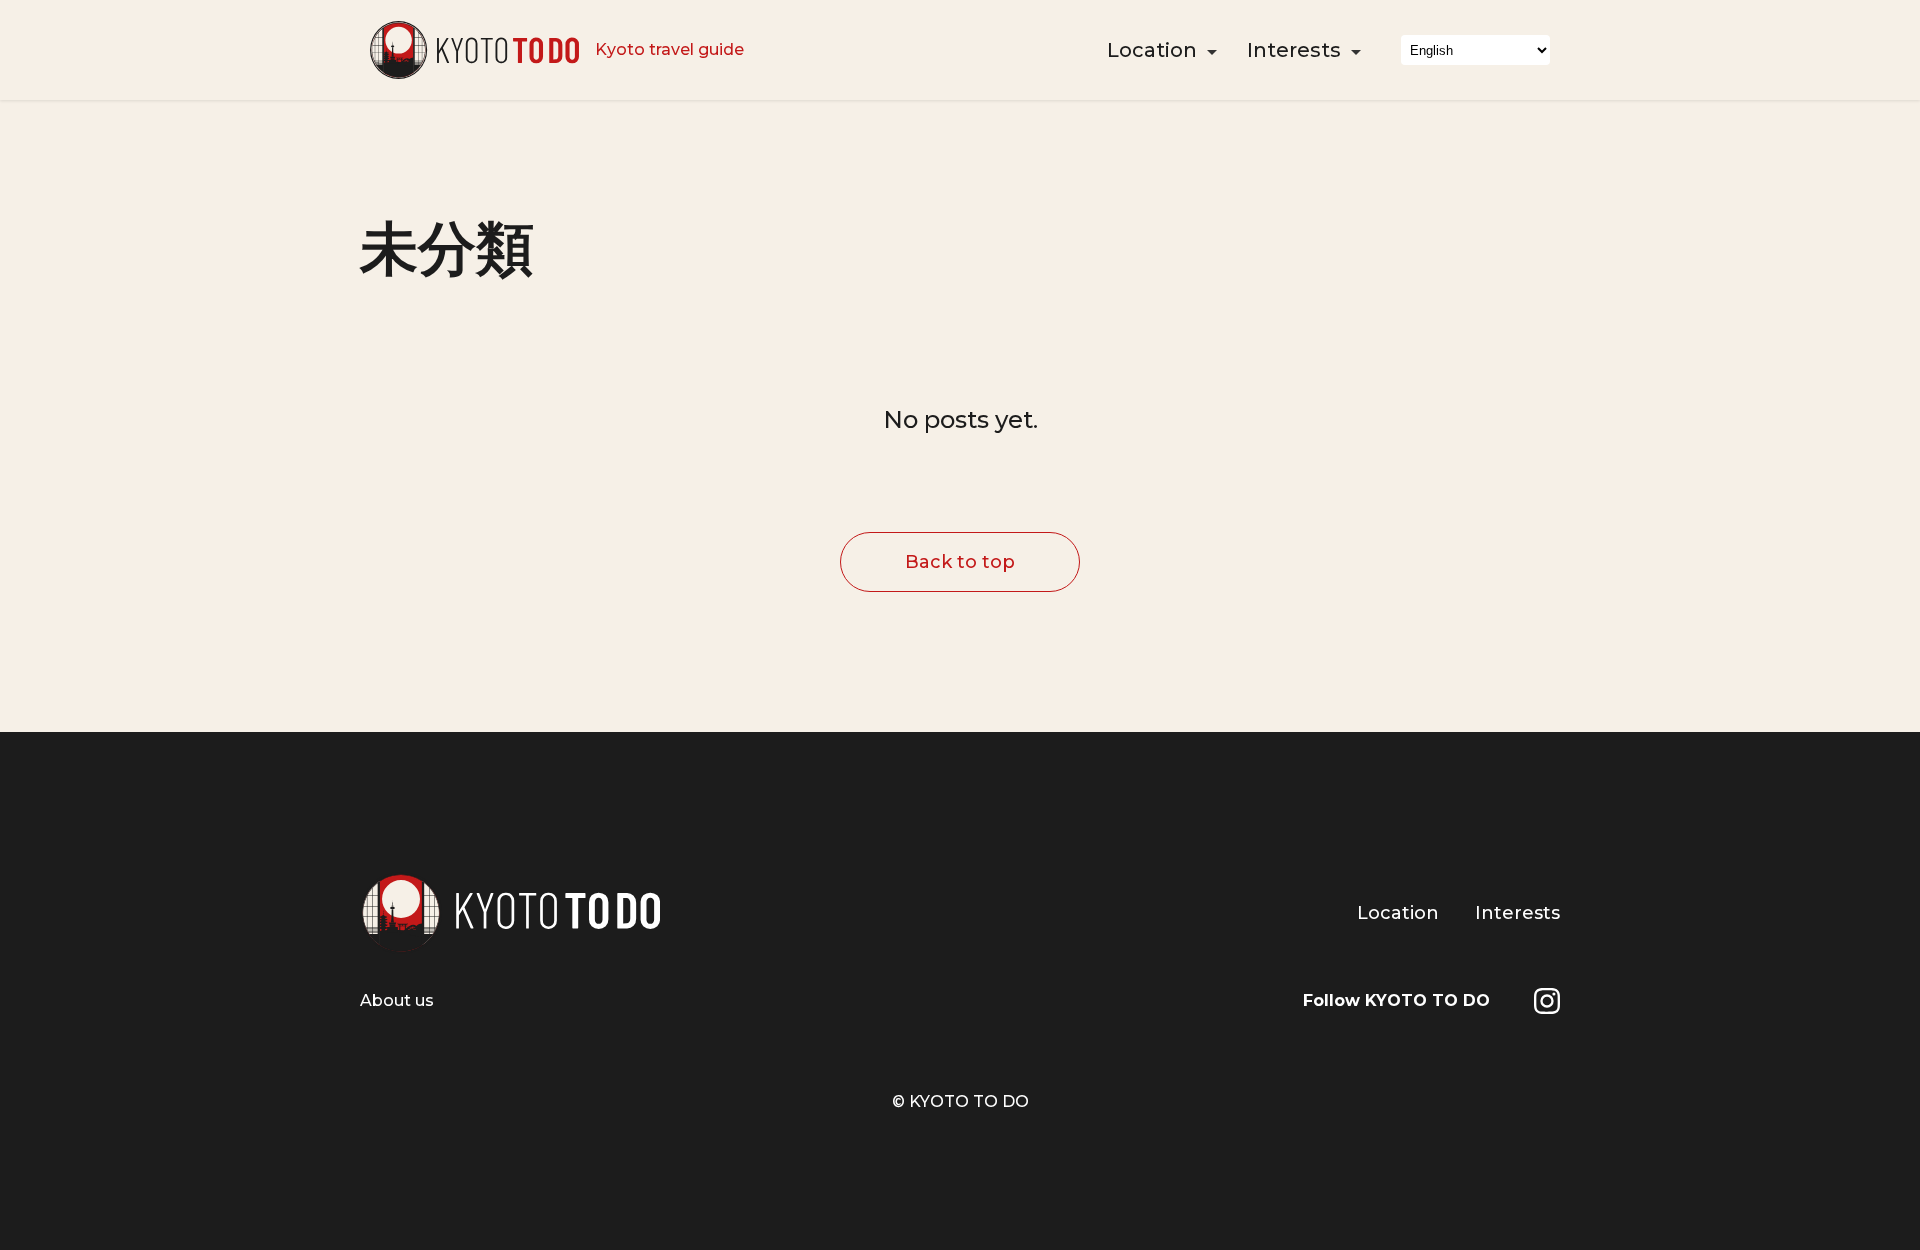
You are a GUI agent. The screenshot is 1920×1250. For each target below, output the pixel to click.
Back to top (960, 562)
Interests (1294, 50)
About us (397, 1000)
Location (1152, 50)
